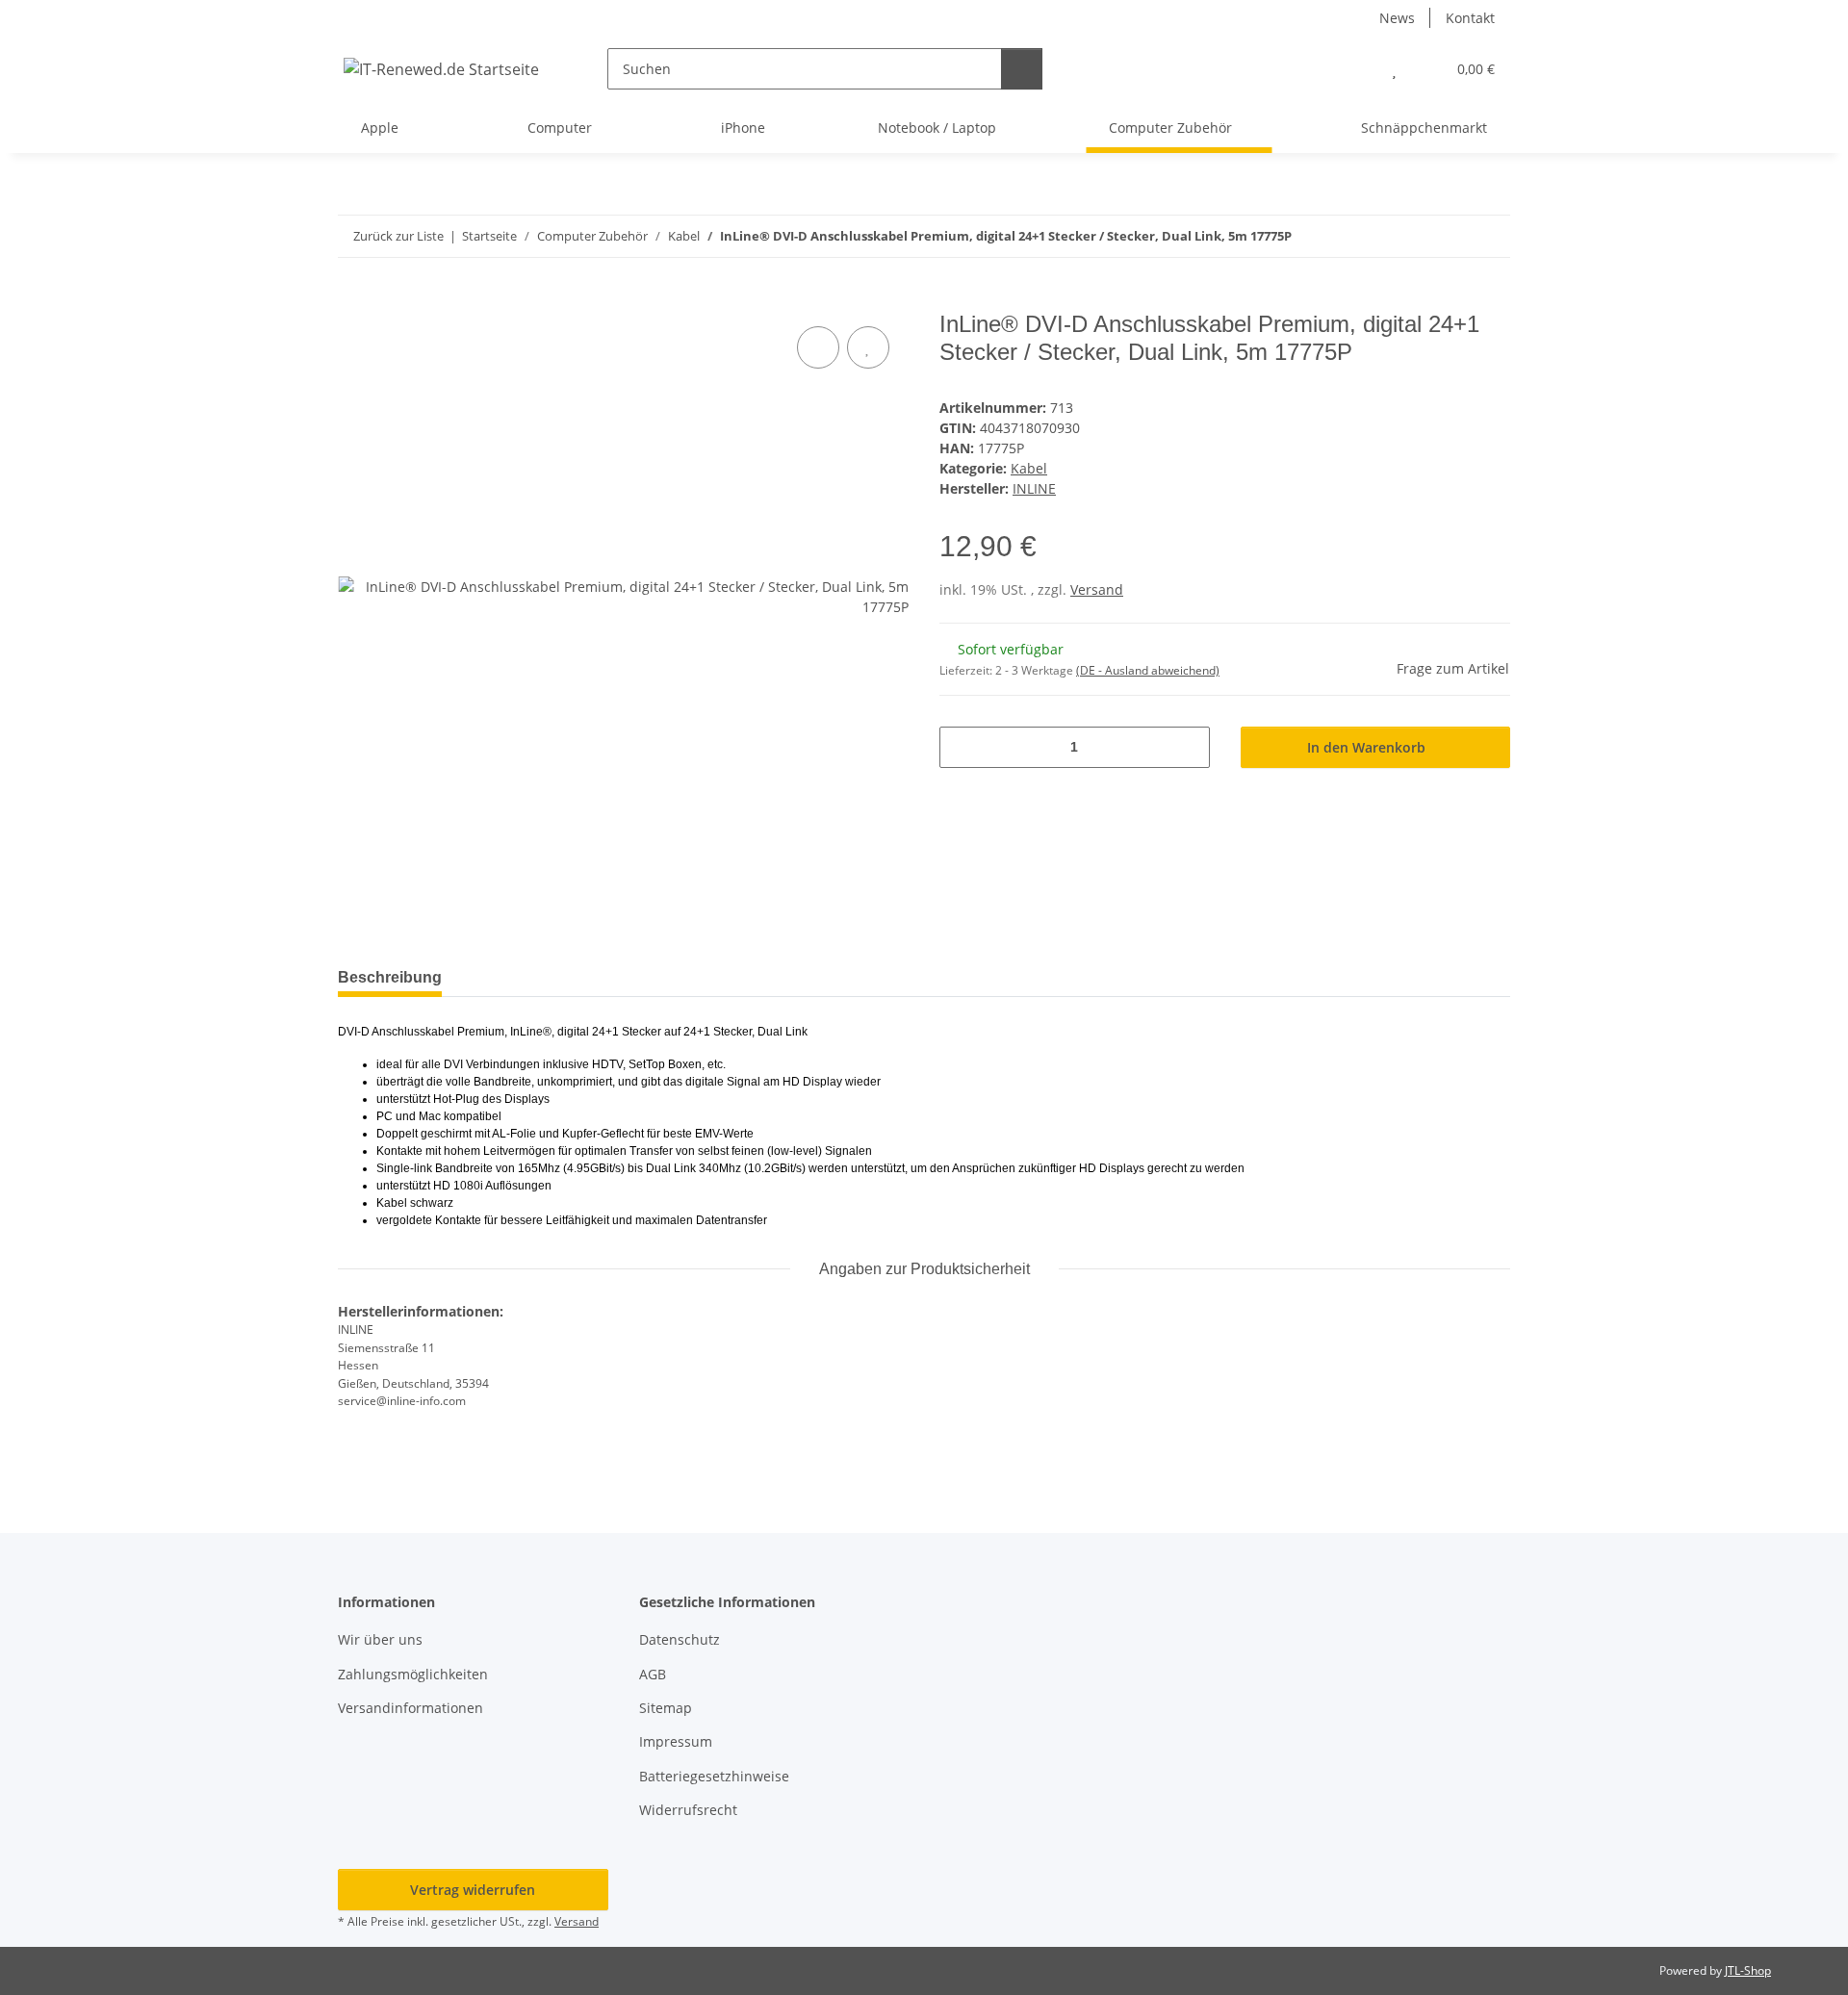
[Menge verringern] (961, 747)
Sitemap (666, 1708)
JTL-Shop (1748, 1970)
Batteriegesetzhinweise (714, 1776)
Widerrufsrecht (688, 1810)
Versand (1097, 589)
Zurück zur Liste (398, 236)
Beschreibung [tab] (390, 977)
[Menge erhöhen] (1188, 747)
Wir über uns (380, 1639)
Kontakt (1470, 18)
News (1397, 18)
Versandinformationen (411, 1708)
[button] (1356, 69)
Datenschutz (680, 1639)
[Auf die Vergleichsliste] (818, 347)
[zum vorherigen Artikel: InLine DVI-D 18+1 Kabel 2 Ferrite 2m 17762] (1448, 236)
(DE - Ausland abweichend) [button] (1148, 670)
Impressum (676, 1741)
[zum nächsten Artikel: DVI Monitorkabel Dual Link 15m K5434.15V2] (1489, 236)
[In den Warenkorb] (353, 300)
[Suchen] (1022, 69)
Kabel (1029, 468)
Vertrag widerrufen (473, 1890)
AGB (653, 1674)
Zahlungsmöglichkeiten (413, 1674)
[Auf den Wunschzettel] (868, 347)
